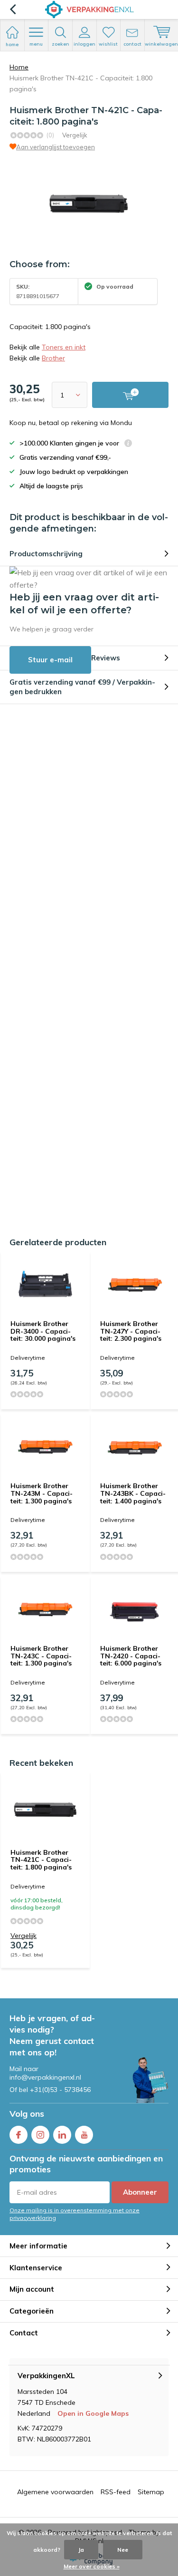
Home (19, 67)
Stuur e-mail (50, 660)
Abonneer (140, 2192)
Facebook (19, 2135)
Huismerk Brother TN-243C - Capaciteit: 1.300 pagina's (41, 1656)
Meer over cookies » (92, 2566)
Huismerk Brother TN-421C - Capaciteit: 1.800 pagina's (41, 1860)
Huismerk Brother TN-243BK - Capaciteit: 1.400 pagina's (133, 1493)
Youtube (84, 2135)
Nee (123, 2550)
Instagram (40, 2135)
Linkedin (62, 2135)
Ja (81, 2550)
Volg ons (27, 2114)
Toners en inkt (64, 347)
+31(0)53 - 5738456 (60, 2090)
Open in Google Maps (93, 2413)
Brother (53, 358)
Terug (13, 10)
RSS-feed (116, 2492)
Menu (36, 44)
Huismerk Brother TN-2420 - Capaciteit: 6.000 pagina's (131, 1656)
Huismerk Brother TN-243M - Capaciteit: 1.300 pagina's (42, 1493)
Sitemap (151, 2492)
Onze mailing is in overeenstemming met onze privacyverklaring (75, 2214)
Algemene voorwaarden (55, 2492)
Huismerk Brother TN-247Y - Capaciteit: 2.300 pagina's (131, 1331)
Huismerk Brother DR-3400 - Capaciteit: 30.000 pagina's (43, 1331)
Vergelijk (75, 135)
